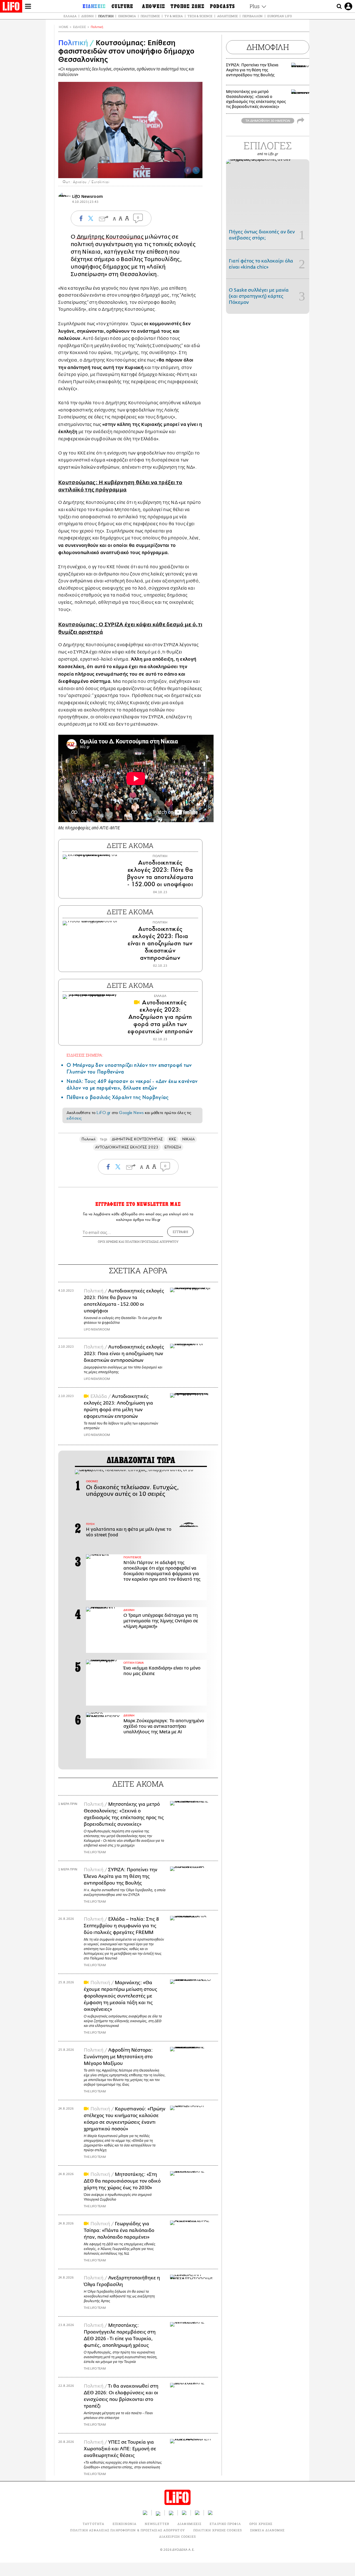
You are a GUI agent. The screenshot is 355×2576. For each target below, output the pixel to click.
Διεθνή (87, 16)
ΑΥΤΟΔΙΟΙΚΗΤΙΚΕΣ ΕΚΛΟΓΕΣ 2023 (127, 1147)
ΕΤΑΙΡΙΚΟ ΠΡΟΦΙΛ (225, 2524)
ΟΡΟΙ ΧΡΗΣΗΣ (108, 1242)
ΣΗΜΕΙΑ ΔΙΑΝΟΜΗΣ (267, 2530)
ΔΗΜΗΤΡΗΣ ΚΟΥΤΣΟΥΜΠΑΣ (137, 1139)
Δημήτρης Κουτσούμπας (110, 237)
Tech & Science (200, 16)
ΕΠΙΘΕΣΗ (173, 1147)
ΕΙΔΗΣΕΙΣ (79, 27)
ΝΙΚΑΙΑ (188, 1139)
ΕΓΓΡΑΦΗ (180, 1232)
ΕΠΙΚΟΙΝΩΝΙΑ (125, 2524)
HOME (64, 27)
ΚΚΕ (173, 1139)
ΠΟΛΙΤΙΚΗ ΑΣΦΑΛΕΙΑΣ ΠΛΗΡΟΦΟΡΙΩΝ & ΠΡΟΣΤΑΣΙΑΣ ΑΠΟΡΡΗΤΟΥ (127, 2530)
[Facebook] (188, 170)
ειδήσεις (74, 1118)
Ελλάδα (70, 16)
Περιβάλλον (253, 16)
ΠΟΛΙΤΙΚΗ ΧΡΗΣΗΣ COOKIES (218, 2530)
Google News (131, 1113)
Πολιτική (106, 16)
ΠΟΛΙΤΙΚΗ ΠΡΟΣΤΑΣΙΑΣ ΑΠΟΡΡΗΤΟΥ (152, 1242)
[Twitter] (196, 170)
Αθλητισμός (227, 16)
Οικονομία (127, 16)
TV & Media (174, 16)
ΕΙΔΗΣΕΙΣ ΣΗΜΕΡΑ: (85, 1055)
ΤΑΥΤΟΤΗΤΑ (93, 2524)
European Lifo (280, 16)
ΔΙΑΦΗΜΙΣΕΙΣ (189, 2524)
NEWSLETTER (157, 2524)
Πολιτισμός (150, 16)
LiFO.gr (103, 1113)
